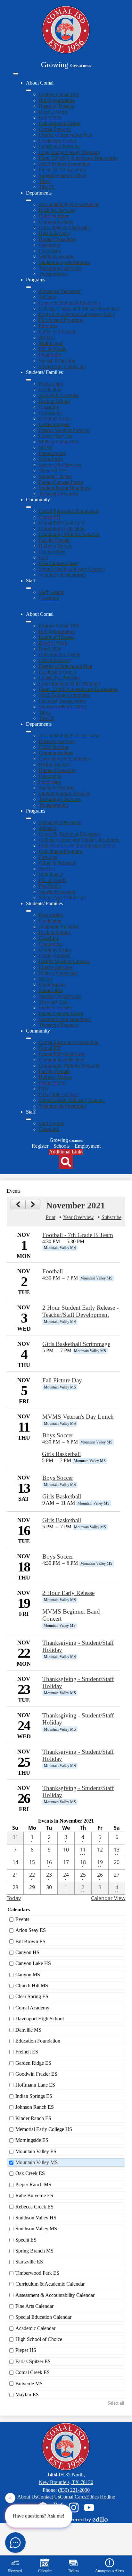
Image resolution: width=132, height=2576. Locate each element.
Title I (45, 181)
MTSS (45, 447)
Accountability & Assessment (69, 204)
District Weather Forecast (64, 430)
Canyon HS (27, 1952)
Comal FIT (50, 517)
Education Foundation (38, 2041)
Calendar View (108, 1898)
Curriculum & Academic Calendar (50, 2284)
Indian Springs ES (34, 2096)
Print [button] (51, 1217)
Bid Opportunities (57, 100)
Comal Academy (32, 2008)
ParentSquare (52, 453)
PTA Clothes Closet (59, 563)
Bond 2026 (50, 118)
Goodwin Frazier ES (36, 2074)
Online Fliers (52, 552)
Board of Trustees (57, 106)
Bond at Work (53, 112)
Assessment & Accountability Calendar (55, 2295)
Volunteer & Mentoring (62, 575)
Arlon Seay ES (31, 1930)
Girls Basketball (61, 1454)
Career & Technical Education (69, 303)
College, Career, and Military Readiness (79, 309)
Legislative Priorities (59, 146)
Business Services (57, 210)
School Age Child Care (62, 366)
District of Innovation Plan (66, 135)
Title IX (47, 187)
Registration (51, 384)
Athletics (48, 297)
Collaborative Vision (60, 123)
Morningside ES (32, 2140)
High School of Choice (39, 2339)
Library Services (55, 436)
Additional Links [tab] (66, 1152)
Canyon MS (28, 1975)
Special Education (57, 361)
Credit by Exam (55, 419)
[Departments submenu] (29, 200)
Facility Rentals (54, 540)
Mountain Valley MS (37, 2162)
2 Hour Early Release (68, 1593)
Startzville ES (29, 2262)
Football (53, 1271)
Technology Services (60, 268)
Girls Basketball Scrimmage (76, 1344)
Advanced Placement (60, 291)
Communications (56, 222)
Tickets (73, 2571)
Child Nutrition (54, 216)
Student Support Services (64, 262)
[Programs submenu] (29, 287)
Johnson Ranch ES (35, 2107)
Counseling (50, 413)
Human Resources (57, 239)
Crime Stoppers (54, 424)
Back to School (54, 401)
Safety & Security (57, 256)
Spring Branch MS (34, 2251)
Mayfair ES (27, 2394)
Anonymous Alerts (110, 2571)
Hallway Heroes (55, 546)
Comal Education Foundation (69, 511)
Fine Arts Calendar (34, 2306)
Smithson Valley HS (36, 2218)
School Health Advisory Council (72, 569)
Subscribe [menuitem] (111, 1217)
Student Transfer (55, 476)
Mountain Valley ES (36, 2151)
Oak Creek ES (30, 2173)
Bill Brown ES (30, 1941)
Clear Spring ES (32, 1996)
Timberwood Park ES (37, 2273)
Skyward (15, 2571)
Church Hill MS (32, 1985)
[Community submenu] (29, 507)
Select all (116, 2403)
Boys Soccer (58, 1435)
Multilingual (51, 343)
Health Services (55, 233)
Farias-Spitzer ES (33, 2361)
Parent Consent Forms (61, 482)
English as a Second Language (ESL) (77, 314)
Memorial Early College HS (44, 2129)
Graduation (50, 390)
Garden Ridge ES (33, 2063)
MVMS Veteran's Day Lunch (78, 1417)
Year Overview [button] (78, 1217)
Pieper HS (26, 2350)
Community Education (62, 528)
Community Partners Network (69, 534)
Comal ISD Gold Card (62, 523)
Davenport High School (40, 2019)
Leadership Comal (57, 141)
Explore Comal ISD (59, 94)
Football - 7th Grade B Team (78, 1235)
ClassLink (49, 407)
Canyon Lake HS (33, 1963)
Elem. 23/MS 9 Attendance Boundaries (78, 158)
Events (22, 1919)
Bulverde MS (29, 2384)
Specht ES (26, 2240)
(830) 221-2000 (74, 2490)
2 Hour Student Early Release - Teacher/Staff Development (80, 1311)
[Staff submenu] (29, 588)
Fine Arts (48, 326)
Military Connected (58, 442)
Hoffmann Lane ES (35, 2085)
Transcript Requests (59, 494)
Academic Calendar (59, 395)
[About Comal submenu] (29, 90)
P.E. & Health (53, 349)
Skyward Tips (53, 471)
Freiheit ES (27, 2052)
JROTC (47, 337)
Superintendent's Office (62, 175)
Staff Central (52, 592)
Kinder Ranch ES (33, 2118)
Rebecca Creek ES (34, 2207)
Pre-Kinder (50, 355)
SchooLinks (51, 459)
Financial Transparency (62, 170)
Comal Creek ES (33, 2372)
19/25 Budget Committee (64, 164)
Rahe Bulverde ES (34, 2195)
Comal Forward (55, 129)
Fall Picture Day (62, 1380)
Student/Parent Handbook (65, 488)
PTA (44, 557)
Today (14, 1898)
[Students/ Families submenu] (29, 380)
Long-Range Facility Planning (69, 152)
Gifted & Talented (57, 332)
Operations (50, 245)
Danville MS (28, 2030)
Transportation (53, 274)
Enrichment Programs (61, 320)
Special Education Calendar (43, 2317)
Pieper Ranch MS (33, 2185)
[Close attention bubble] (10, 2500)
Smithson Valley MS (36, 2229)
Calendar (45, 2571)
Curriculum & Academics (65, 228)
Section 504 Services (60, 465)
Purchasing (50, 251)
